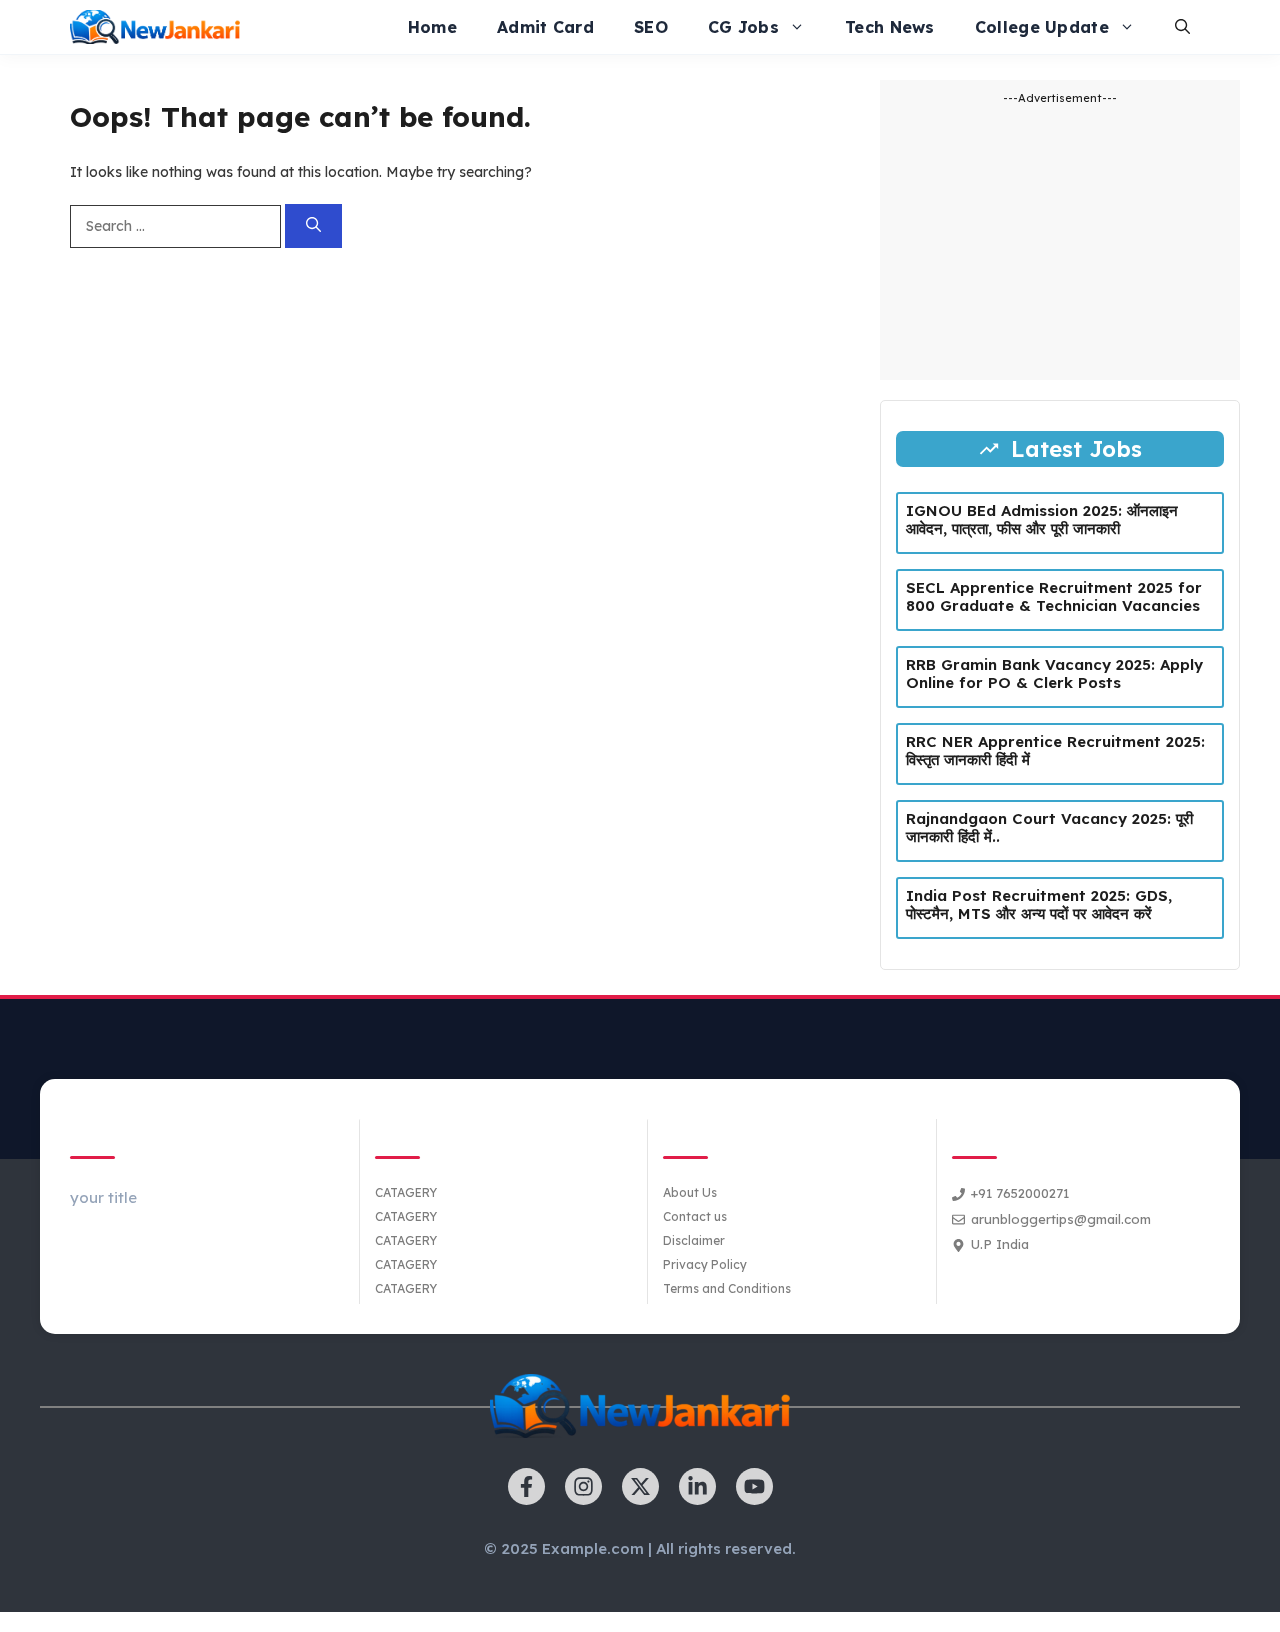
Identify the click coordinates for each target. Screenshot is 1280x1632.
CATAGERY (406, 1192)
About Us (690, 1192)
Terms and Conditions (727, 1288)
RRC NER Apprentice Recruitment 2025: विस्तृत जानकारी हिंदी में (1055, 750)
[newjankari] (155, 27)
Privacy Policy (705, 1264)
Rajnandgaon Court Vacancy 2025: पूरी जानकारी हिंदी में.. (1049, 827)
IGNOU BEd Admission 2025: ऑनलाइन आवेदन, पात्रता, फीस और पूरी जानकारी (1042, 519)
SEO (651, 27)
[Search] (313, 226)
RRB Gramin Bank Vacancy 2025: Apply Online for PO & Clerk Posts (1054, 673)
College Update (1042, 27)
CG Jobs (743, 27)
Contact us (695, 1216)
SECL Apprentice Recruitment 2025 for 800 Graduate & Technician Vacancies (1054, 596)
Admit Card (545, 27)
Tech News (890, 27)
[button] (1182, 27)
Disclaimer (694, 1240)
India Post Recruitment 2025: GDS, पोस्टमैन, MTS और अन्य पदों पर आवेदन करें (1039, 904)
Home (432, 27)
